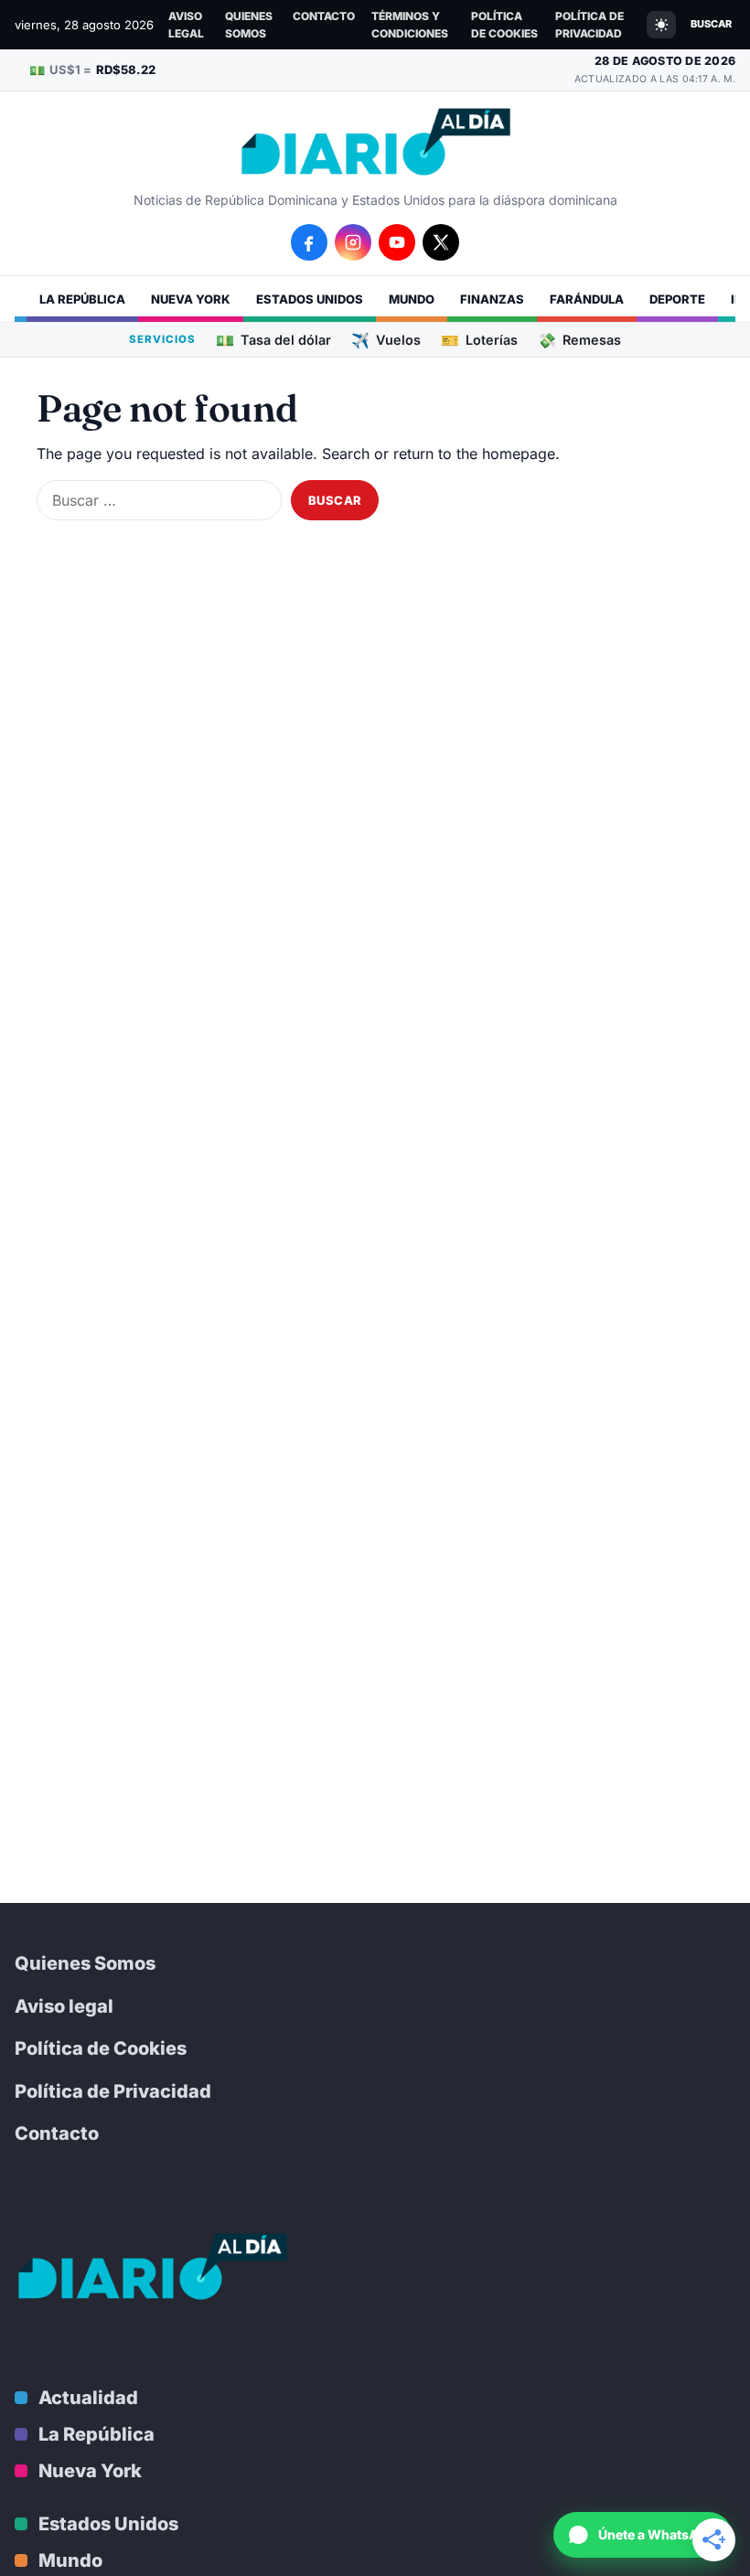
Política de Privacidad (589, 25)
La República (82, 299)
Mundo (412, 299)
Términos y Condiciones (410, 25)
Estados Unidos (310, 299)
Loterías (479, 340)
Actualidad (88, 2398)
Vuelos (386, 340)
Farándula (587, 299)
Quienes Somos (249, 25)
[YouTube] (397, 242)
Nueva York (191, 299)
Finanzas (492, 299)
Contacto (324, 16)
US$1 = (92, 70)
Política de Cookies (504, 25)
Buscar (711, 24)
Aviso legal (186, 25)
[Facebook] (309, 242)
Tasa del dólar (273, 340)
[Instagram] (353, 242)
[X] (441, 242)
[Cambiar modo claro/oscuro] (661, 25)
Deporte (677, 299)
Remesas (579, 340)
